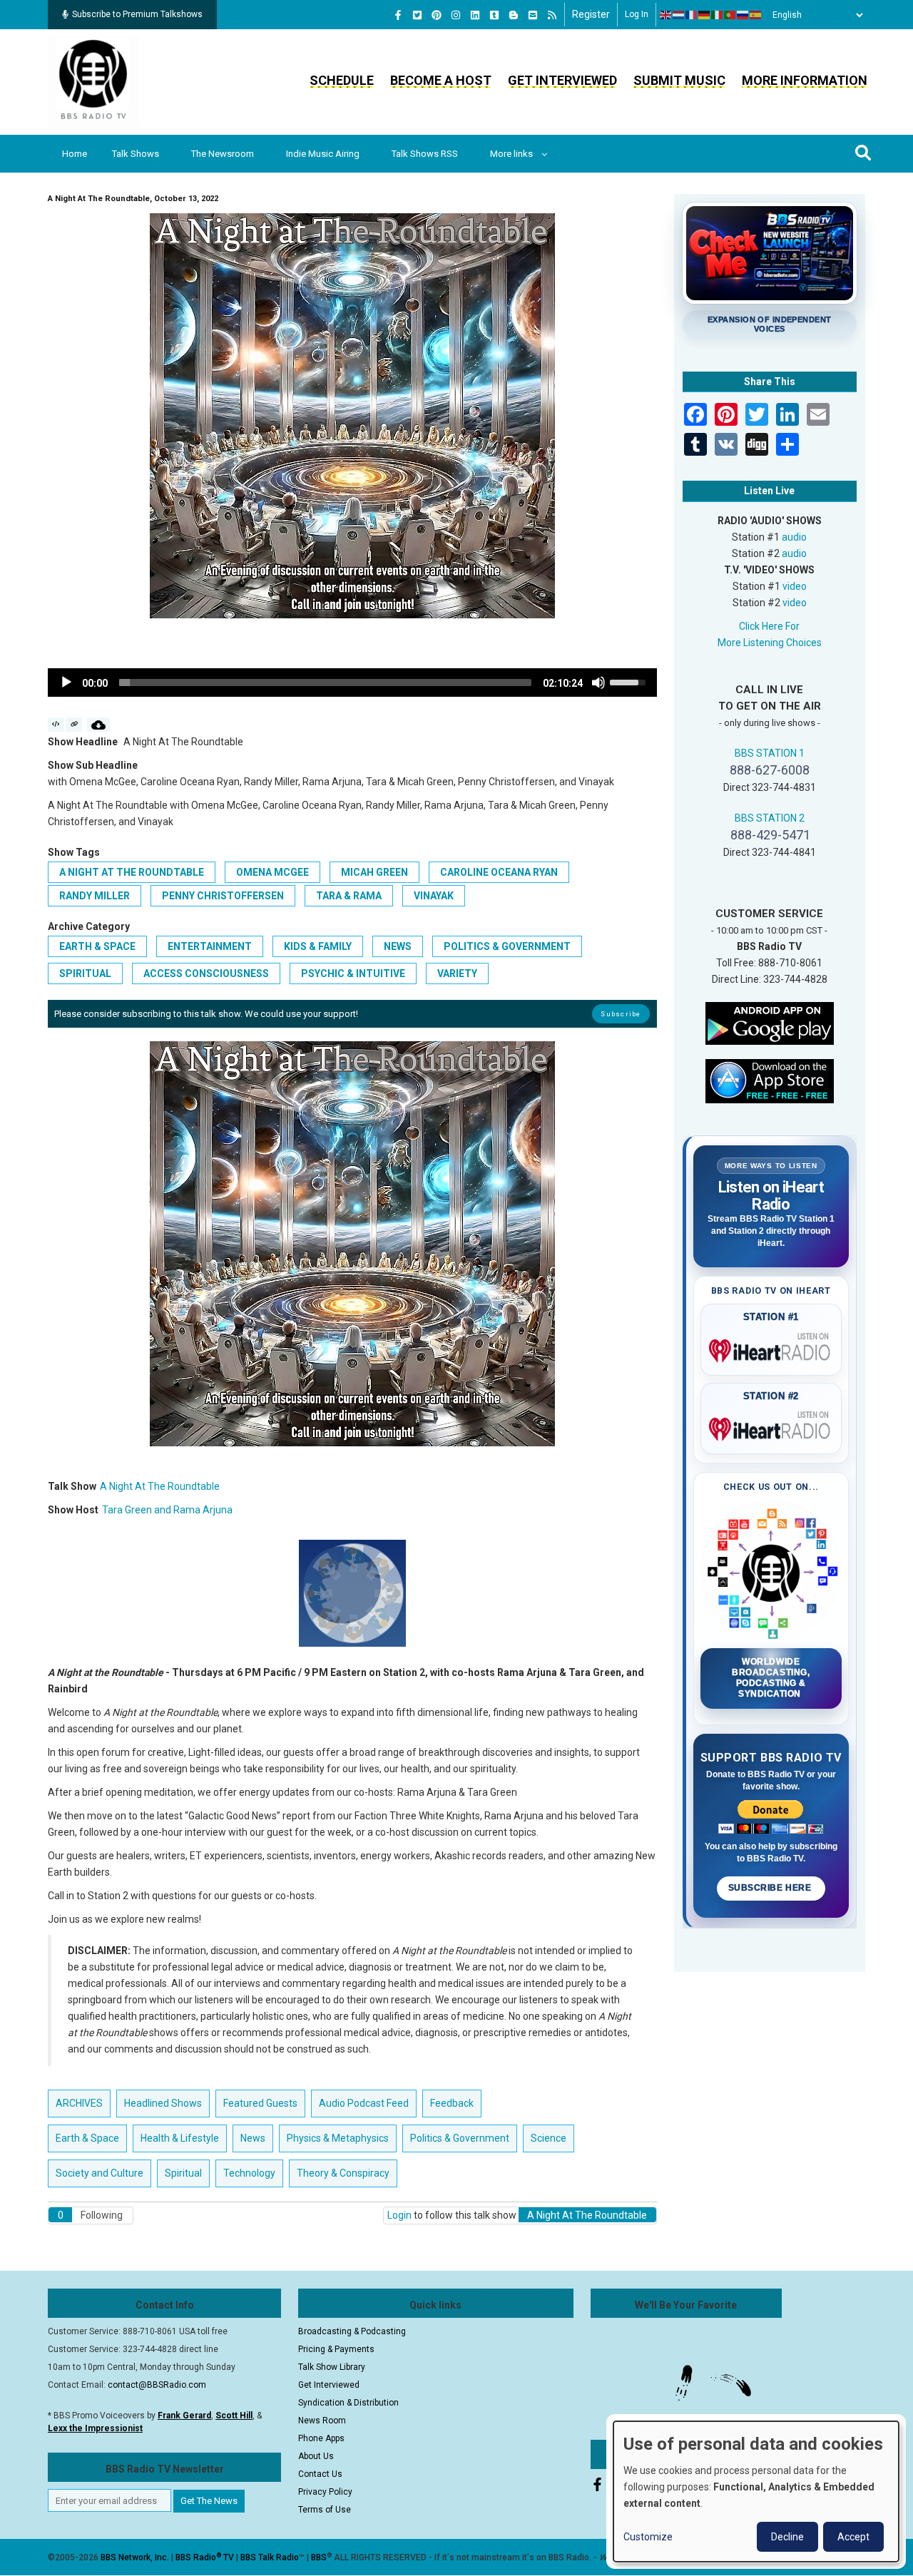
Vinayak (434, 896)
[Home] (93, 81)
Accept (853, 2537)
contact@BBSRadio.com (157, 2385)
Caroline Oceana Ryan (499, 872)
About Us (316, 2456)
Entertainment (210, 946)
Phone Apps (321, 2438)
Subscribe (621, 1014)
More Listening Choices (770, 643)
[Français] (692, 15)
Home (75, 154)
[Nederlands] (679, 15)
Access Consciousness (206, 973)
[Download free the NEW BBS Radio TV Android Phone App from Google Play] (770, 1022)
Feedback (452, 2103)
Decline (787, 2537)
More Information (805, 80)
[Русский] (743, 15)
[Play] (66, 683)
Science (549, 2138)
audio (794, 537)
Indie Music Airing (323, 154)
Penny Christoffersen (223, 896)
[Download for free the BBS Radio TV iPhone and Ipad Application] (770, 1080)
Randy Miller (95, 896)
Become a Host (441, 80)
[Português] (730, 15)
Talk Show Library (332, 2367)
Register (591, 14)
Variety (457, 973)
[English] (666, 15)
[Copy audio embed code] (56, 725)
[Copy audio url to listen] (75, 725)
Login (399, 2215)
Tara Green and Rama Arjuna (167, 1510)
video (795, 586)
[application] (352, 683)
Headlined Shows (163, 2103)
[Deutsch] (705, 15)
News (398, 946)
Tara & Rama (349, 896)
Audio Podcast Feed (364, 2103)
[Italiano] (718, 15)
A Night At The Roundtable (132, 872)
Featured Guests (260, 2103)
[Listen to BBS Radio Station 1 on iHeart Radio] (771, 1348)
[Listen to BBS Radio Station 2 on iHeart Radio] (771, 1426)
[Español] (756, 15)
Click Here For (769, 626)
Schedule (342, 80)
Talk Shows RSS (425, 154)
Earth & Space (97, 946)
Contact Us (320, 2474)
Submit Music (679, 80)
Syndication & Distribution (348, 2403)
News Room (322, 2421)
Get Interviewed (562, 80)
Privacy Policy (325, 2492)
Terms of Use (325, 2510)
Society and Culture (100, 2173)
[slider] (325, 683)
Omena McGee (272, 872)
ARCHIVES (79, 2103)
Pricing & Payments (336, 2349)
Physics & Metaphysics (338, 2138)
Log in (637, 14)
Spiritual (85, 973)
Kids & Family (318, 946)
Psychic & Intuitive (353, 973)
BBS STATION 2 (770, 818)
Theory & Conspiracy (343, 2173)
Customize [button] (648, 2537)
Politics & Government (507, 946)
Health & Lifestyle (180, 2138)
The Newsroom (223, 154)
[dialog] (756, 2491)
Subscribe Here (771, 1888)
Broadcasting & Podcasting (352, 2331)
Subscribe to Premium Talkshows (137, 14)
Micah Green (374, 872)
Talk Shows (136, 154)
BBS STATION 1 (770, 753)
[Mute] (598, 683)
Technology (249, 2173)
